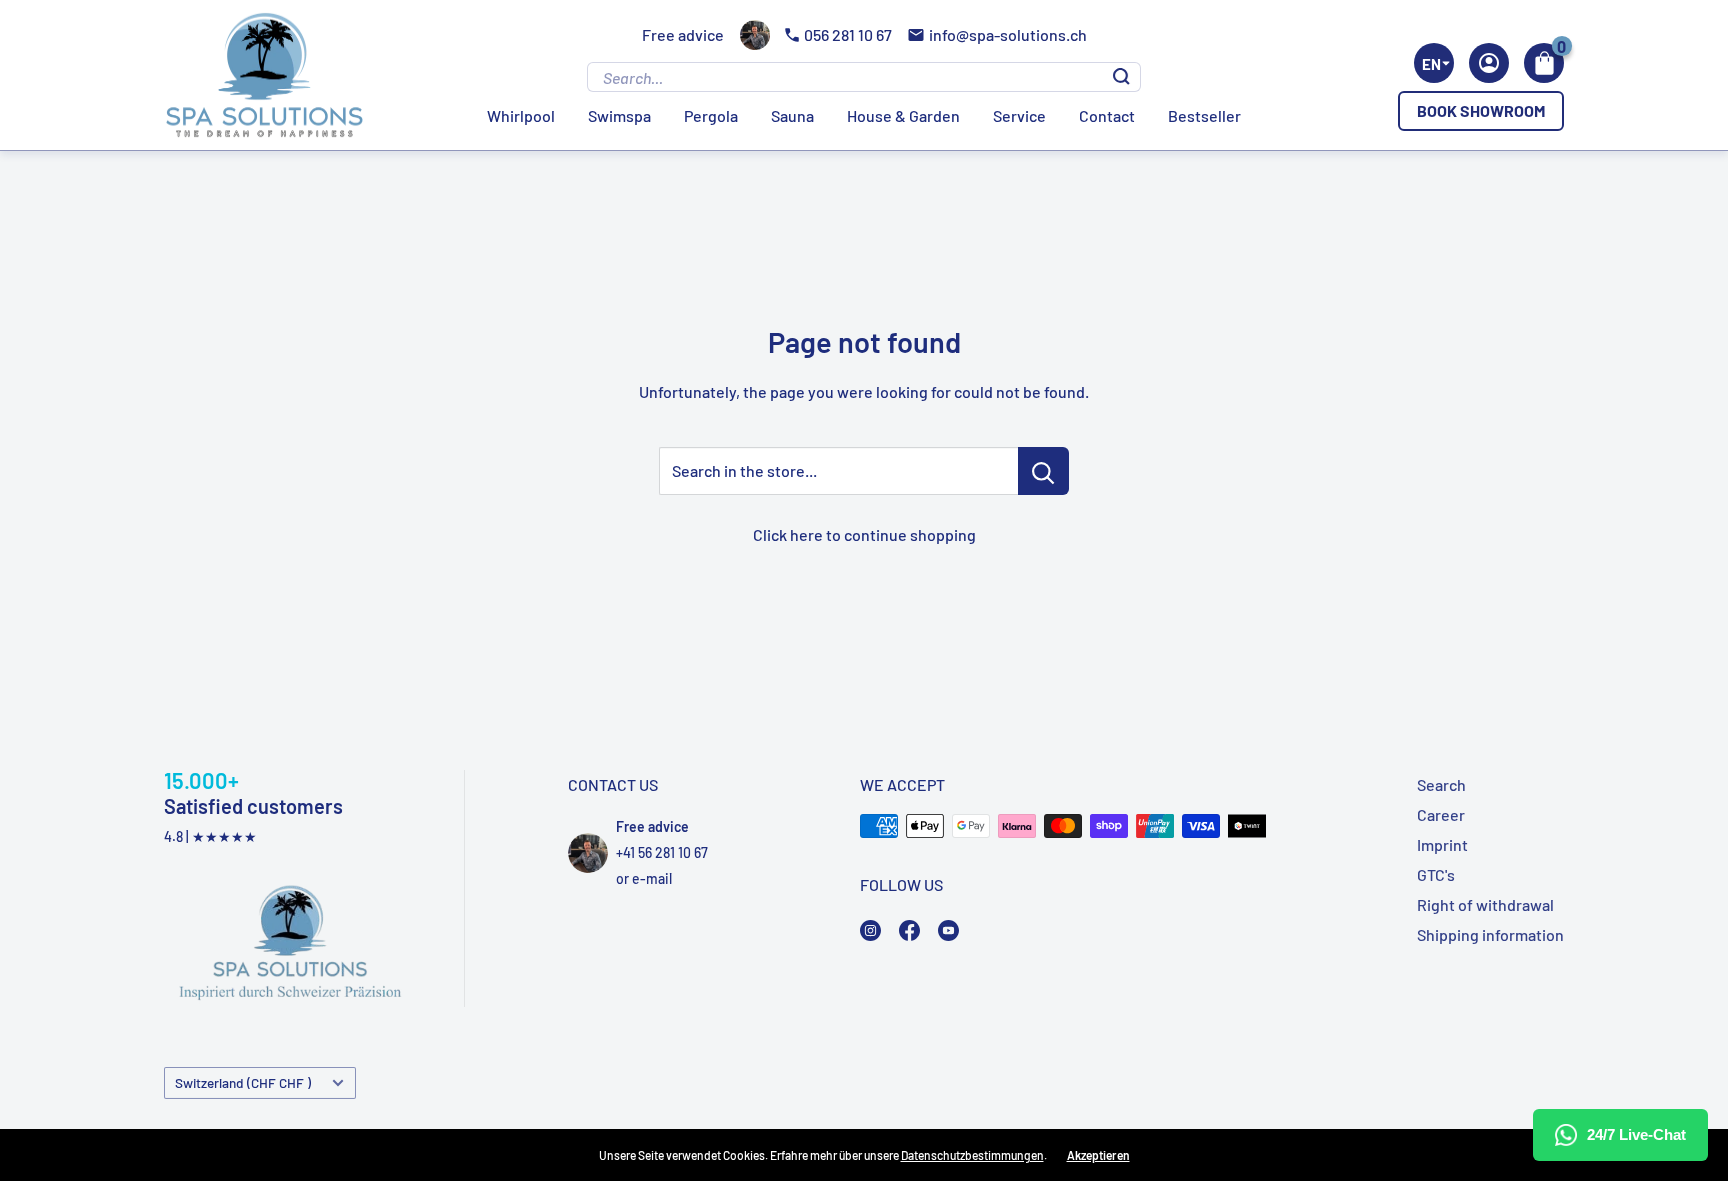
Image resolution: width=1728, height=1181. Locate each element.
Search (1441, 784)
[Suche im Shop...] (1043, 471)
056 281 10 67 (848, 34)
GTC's (1436, 874)
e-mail (652, 878)
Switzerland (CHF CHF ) (243, 1082)
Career (1441, 814)
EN (1431, 64)
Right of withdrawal (1485, 904)
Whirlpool (521, 115)
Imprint (1442, 844)
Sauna (792, 115)
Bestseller (1204, 115)
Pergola (711, 115)
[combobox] (1434, 63)
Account (1489, 63)
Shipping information (1490, 934)
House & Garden (903, 115)
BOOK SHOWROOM (1481, 110)
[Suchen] (1121, 77)
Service (1019, 115)
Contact (1107, 115)
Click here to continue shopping (864, 534)
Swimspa (619, 115)
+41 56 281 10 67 (662, 852)
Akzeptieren (1098, 1155)
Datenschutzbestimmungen (972, 1155)
